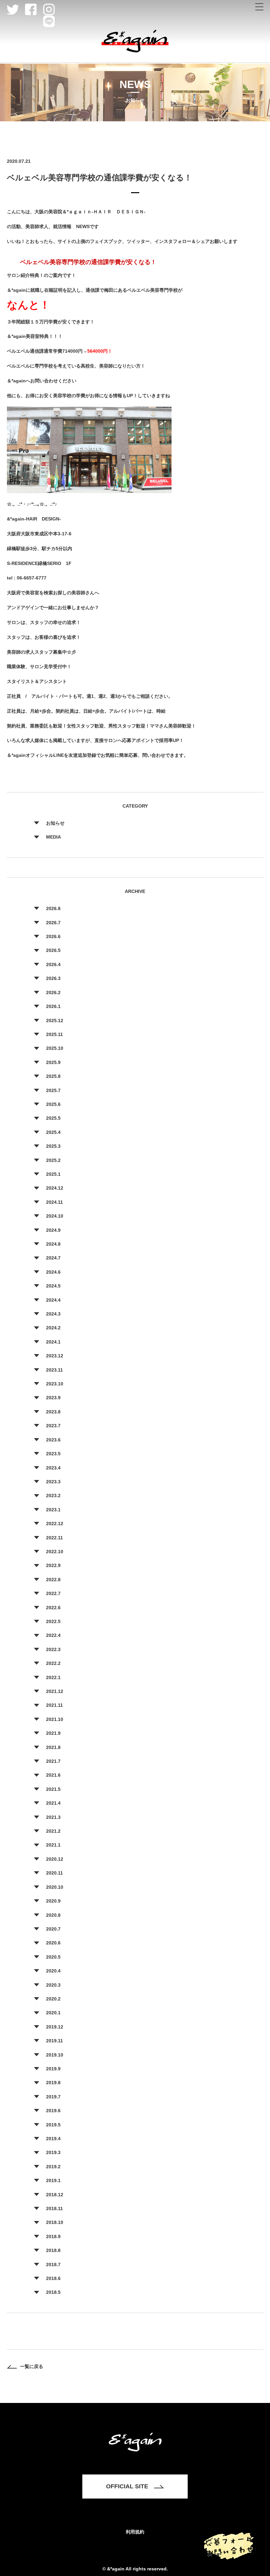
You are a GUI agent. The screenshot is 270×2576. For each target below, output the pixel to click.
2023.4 (53, 1468)
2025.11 (54, 1034)
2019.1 (53, 2180)
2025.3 (53, 1146)
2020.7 (53, 1929)
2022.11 (54, 1538)
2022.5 (53, 1621)
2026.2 (53, 992)
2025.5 (53, 1118)
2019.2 (53, 2167)
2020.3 (53, 1985)
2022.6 (53, 1608)
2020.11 (54, 1873)
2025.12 (55, 1021)
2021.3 (53, 1817)
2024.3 (53, 1314)
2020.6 (53, 1943)
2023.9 (53, 1398)
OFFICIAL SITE (127, 2486)
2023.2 (53, 1495)
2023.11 (54, 1370)
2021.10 (55, 1719)
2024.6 (53, 1272)
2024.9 (53, 1230)
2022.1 (53, 1677)
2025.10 (55, 1048)
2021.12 (55, 1691)
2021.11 (54, 1705)
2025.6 (53, 1104)
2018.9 (53, 2236)
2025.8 (53, 1076)
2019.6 (53, 2111)
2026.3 (53, 978)
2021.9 (53, 1733)
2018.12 (55, 2195)
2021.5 (53, 1789)
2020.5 (53, 1957)
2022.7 (53, 1593)
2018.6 (53, 2278)
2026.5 (53, 950)
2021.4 (53, 1803)
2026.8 (53, 908)
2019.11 (54, 2041)
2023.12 (55, 1356)
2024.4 (53, 1300)
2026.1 (53, 1006)
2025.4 (53, 1132)
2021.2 (53, 1831)
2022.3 (53, 1649)
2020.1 (53, 2013)
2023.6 (53, 1440)
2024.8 (53, 1244)
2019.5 (53, 2125)
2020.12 (55, 1859)
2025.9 (53, 1062)
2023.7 (53, 1426)
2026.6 (53, 936)
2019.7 (53, 2097)
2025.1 (53, 1174)
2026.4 (53, 964)
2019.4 (53, 2139)
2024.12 (55, 1188)
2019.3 (53, 2152)
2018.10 (55, 2222)
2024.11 (54, 1202)
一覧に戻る (32, 2366)
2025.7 (53, 1090)
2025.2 (53, 1160)
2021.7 (53, 1761)
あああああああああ (259, 7)
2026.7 (53, 923)
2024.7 (53, 1258)
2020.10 (55, 1887)
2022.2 (53, 1663)
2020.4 (53, 1971)
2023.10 (55, 1384)
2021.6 (53, 1775)
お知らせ (55, 823)
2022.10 (55, 1552)
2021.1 (53, 1845)
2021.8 (53, 1747)
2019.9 (53, 2069)
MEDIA (54, 837)
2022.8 (53, 1580)
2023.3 (53, 1482)
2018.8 (53, 2250)
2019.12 (55, 2027)
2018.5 (53, 2292)
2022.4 (53, 1635)
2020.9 (53, 1901)
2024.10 (55, 1216)
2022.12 (55, 1524)
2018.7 (53, 2265)
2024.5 (53, 1286)
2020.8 (53, 1915)
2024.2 (53, 1328)
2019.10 (55, 2055)
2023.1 (53, 1510)
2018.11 (54, 2208)
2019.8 (53, 2083)
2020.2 (53, 1999)
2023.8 (53, 1412)
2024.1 (53, 1342)
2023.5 (53, 1454)
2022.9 (53, 1565)
